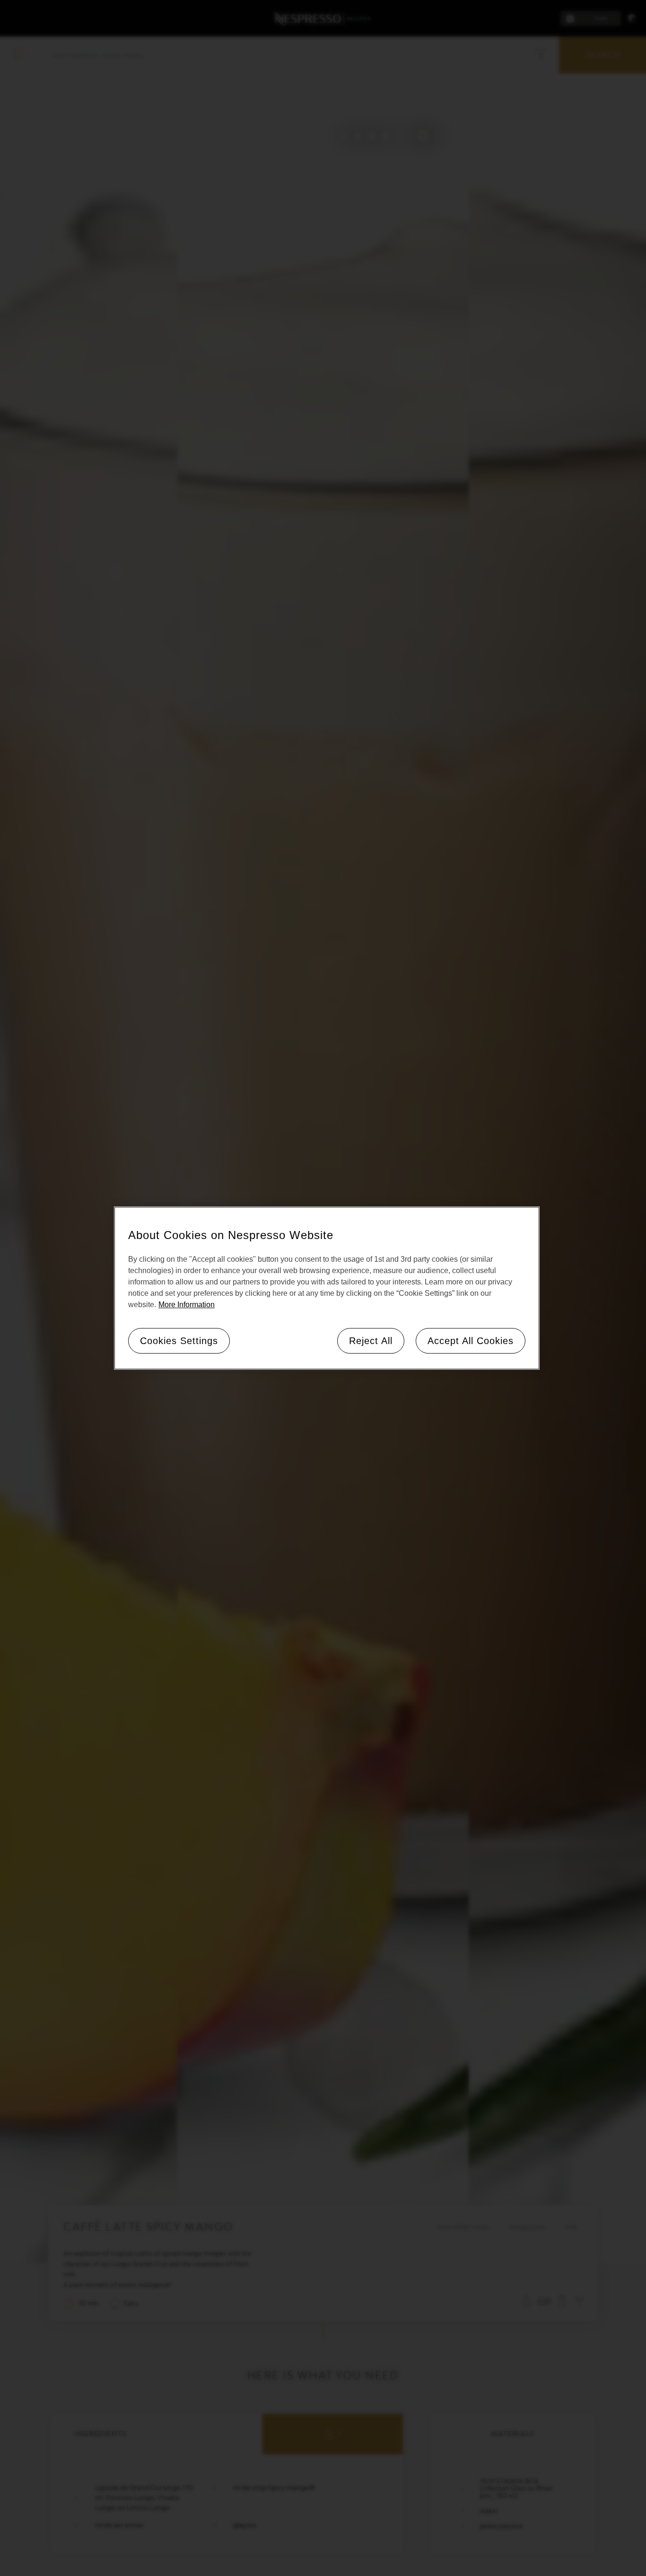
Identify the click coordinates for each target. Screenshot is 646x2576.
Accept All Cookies (471, 1340)
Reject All (371, 1340)
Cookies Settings (179, 1340)
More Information (187, 1304)
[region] (327, 1288)
